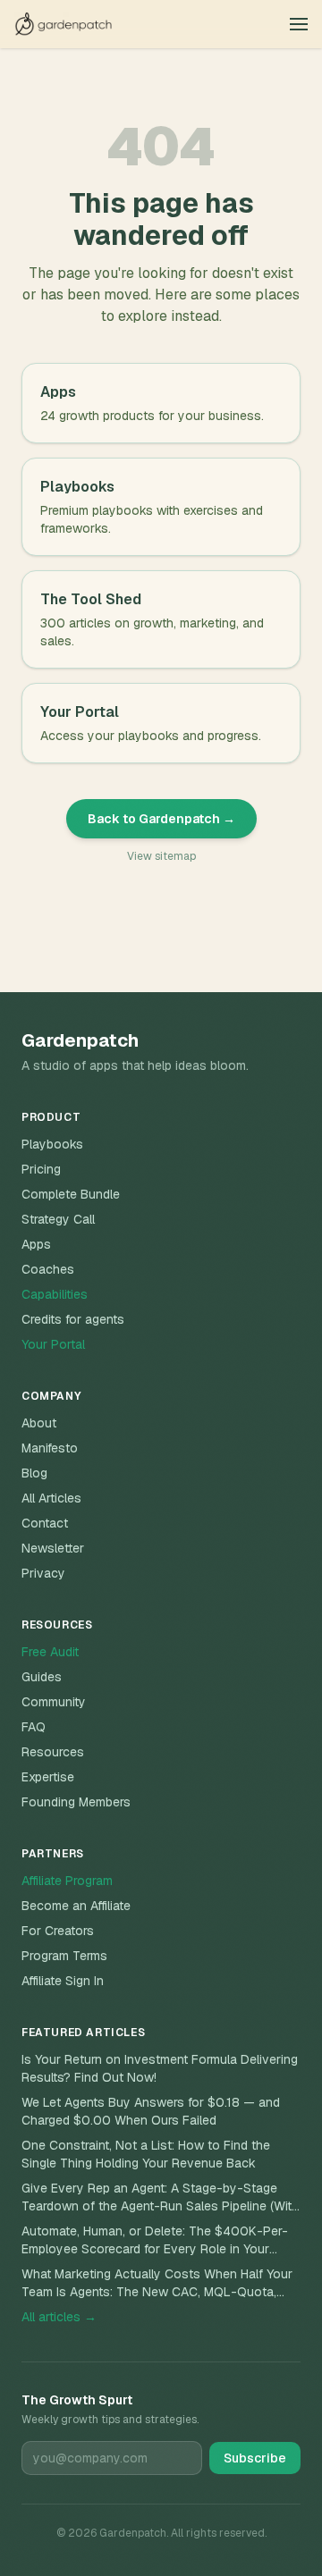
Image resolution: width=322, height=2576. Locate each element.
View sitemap (161, 856)
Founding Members (76, 1802)
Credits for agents (73, 1319)
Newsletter (53, 1548)
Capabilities (55, 1294)
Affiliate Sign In (63, 1981)
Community (54, 1702)
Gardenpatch (80, 1040)
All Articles (51, 1498)
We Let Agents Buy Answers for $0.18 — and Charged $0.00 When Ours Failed (151, 2111)
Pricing (41, 1169)
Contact (45, 1523)
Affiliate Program (67, 1881)
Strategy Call (58, 1219)
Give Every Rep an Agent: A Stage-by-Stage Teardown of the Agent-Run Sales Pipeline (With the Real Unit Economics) (160, 2197)
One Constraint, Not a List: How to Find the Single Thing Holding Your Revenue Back (146, 2154)
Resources (53, 1752)
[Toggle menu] (299, 24)
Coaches (48, 1269)
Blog (34, 1473)
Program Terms (64, 1956)
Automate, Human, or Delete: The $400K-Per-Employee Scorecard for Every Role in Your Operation (155, 2240)
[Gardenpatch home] (63, 24)
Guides (42, 1677)
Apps (36, 1244)
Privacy (43, 1573)
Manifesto (50, 1448)
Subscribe (255, 2458)
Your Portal (53, 1344)
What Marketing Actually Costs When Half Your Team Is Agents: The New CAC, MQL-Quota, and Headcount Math (157, 2283)
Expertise (48, 1777)
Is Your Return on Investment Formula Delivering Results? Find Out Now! (160, 2068)
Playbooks (52, 1144)
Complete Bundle (71, 1194)
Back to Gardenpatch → (161, 819)
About (39, 1423)
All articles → (59, 2317)
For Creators (58, 1931)
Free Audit (50, 1652)
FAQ (34, 1727)
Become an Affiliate (76, 1906)
